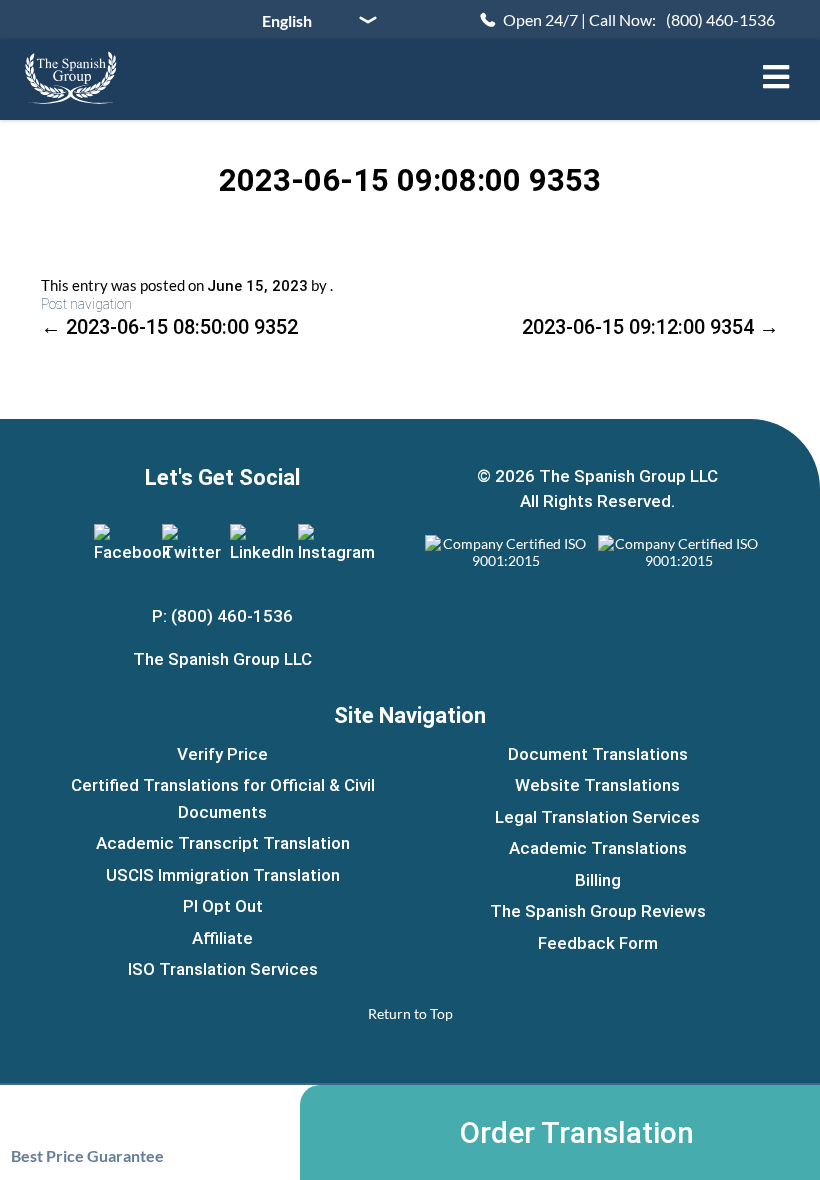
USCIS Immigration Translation (223, 875)
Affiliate (222, 938)
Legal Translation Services (597, 817)
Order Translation (577, 1132)
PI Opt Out (223, 906)
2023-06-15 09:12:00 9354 (650, 327)
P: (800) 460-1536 (222, 616)
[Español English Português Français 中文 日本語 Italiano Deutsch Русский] (312, 20)
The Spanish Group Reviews (598, 911)
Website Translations (597, 785)
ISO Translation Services (223, 969)
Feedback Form (598, 943)
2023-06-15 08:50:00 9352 (169, 327)
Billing (598, 880)
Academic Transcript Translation (223, 843)
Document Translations (598, 754)
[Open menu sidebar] (776, 77)
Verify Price (222, 754)
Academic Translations (598, 848)
